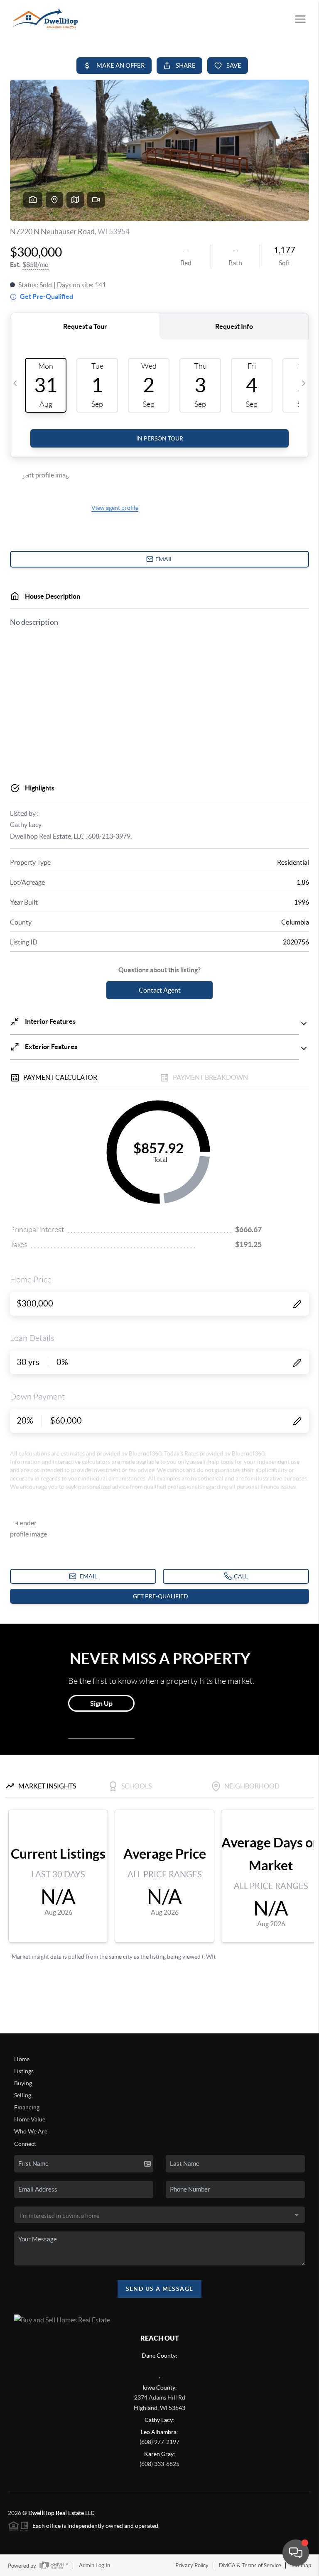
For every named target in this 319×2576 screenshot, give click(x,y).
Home (22, 2059)
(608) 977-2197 (159, 2442)
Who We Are (31, 2131)
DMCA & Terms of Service (250, 2565)
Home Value (30, 2119)
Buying (23, 2083)
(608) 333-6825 (159, 2464)
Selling (23, 2095)
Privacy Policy (192, 2565)
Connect (25, 2144)
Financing (27, 2107)
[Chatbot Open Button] (296, 2553)
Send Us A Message (160, 2289)
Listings (24, 2071)
